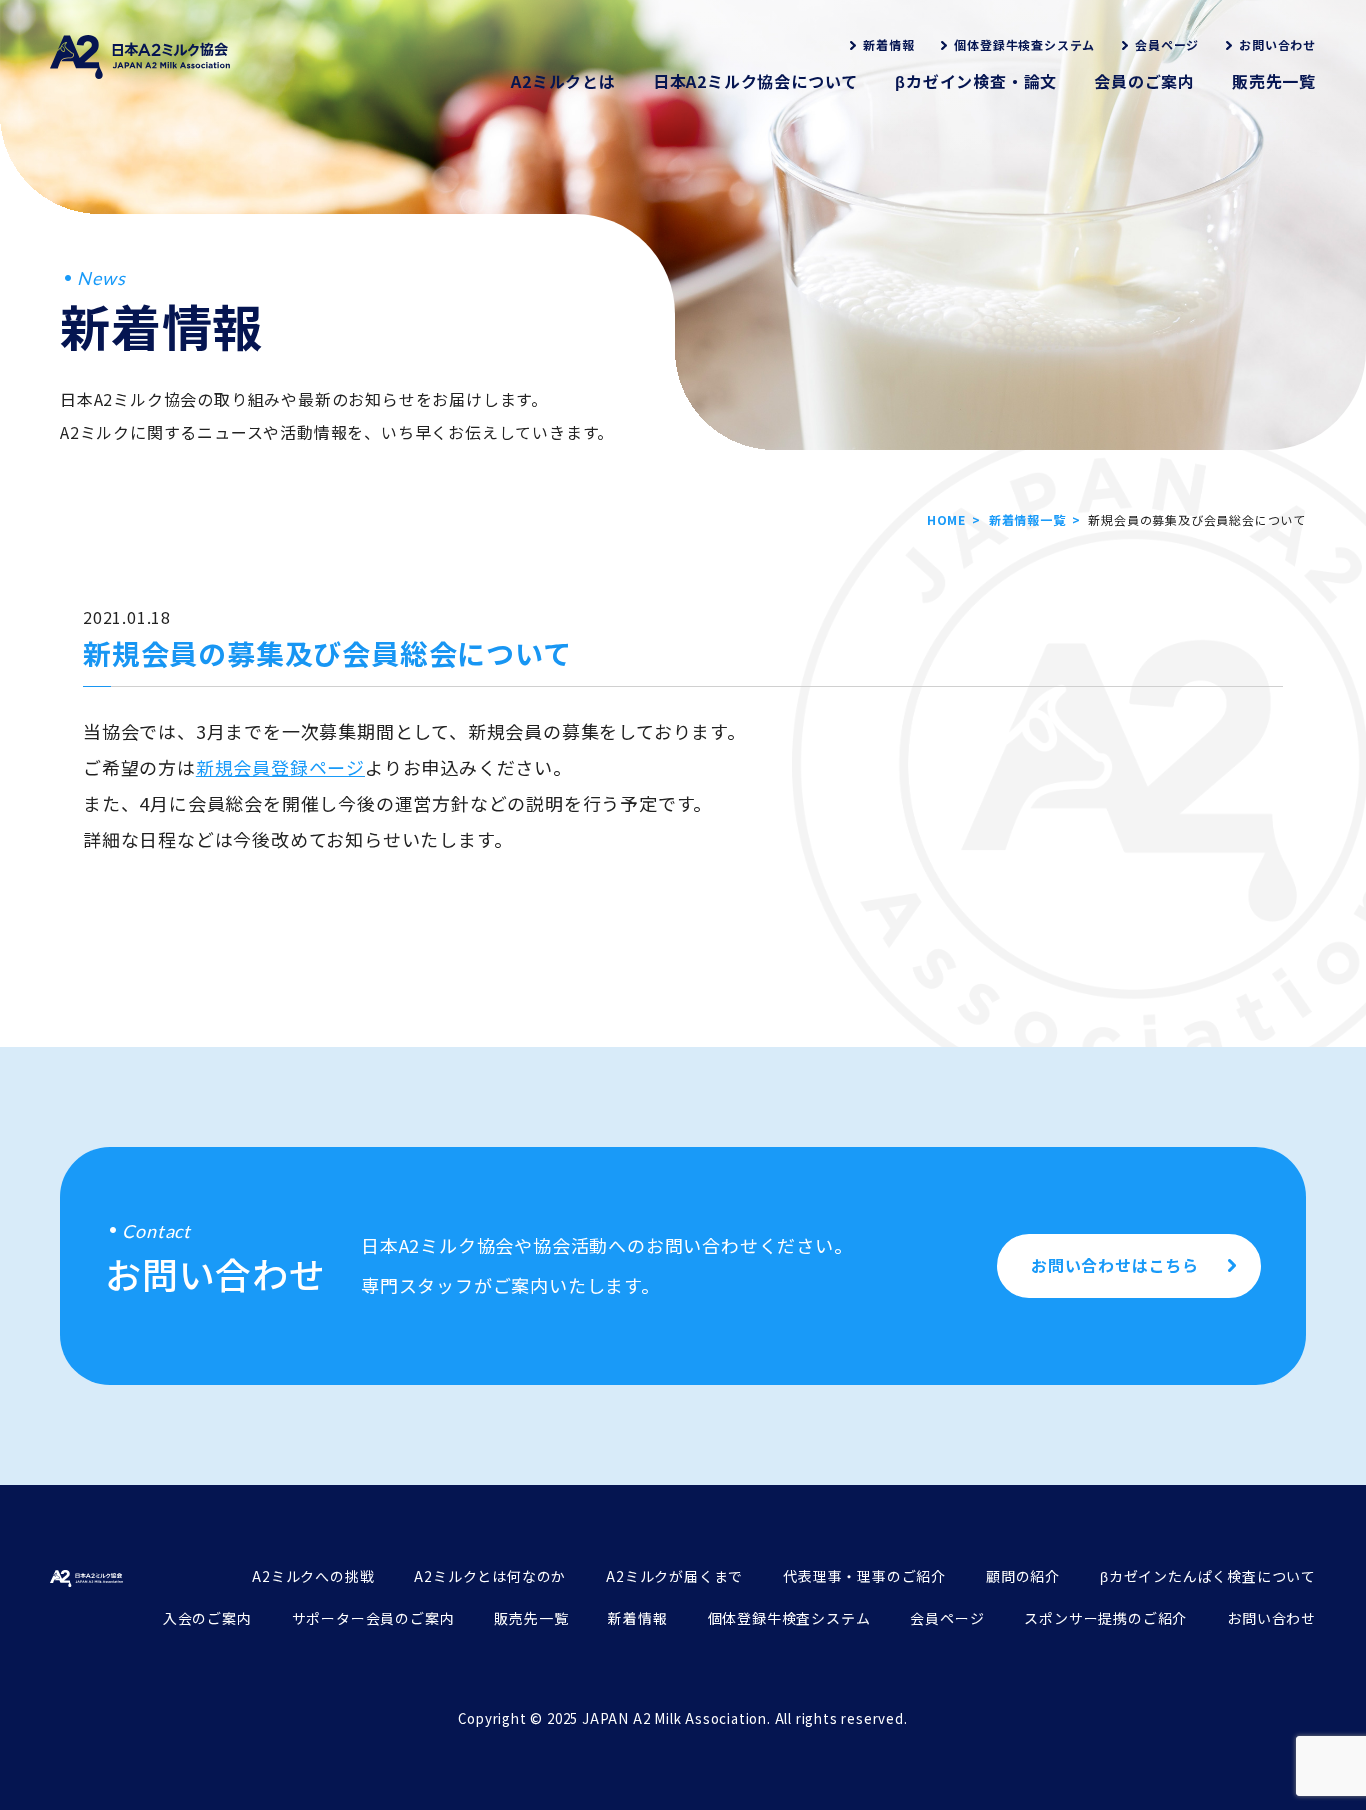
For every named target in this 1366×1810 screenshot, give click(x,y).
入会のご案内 (207, 1618)
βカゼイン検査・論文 (976, 81)
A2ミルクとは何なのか (490, 1576)
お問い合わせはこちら (1115, 1265)
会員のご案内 (1144, 81)
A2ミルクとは (563, 81)
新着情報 (888, 44)
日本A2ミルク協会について (755, 81)
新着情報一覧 (1027, 519)
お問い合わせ (1277, 44)
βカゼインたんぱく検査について (1208, 1576)
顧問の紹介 (1023, 1576)
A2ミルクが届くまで (674, 1576)
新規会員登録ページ (280, 767)
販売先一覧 (1274, 81)
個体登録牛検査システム (1024, 44)
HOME (946, 519)
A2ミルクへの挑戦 (313, 1576)
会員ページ (1167, 44)
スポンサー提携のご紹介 (1105, 1618)
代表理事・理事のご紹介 (864, 1576)
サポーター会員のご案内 (373, 1618)
